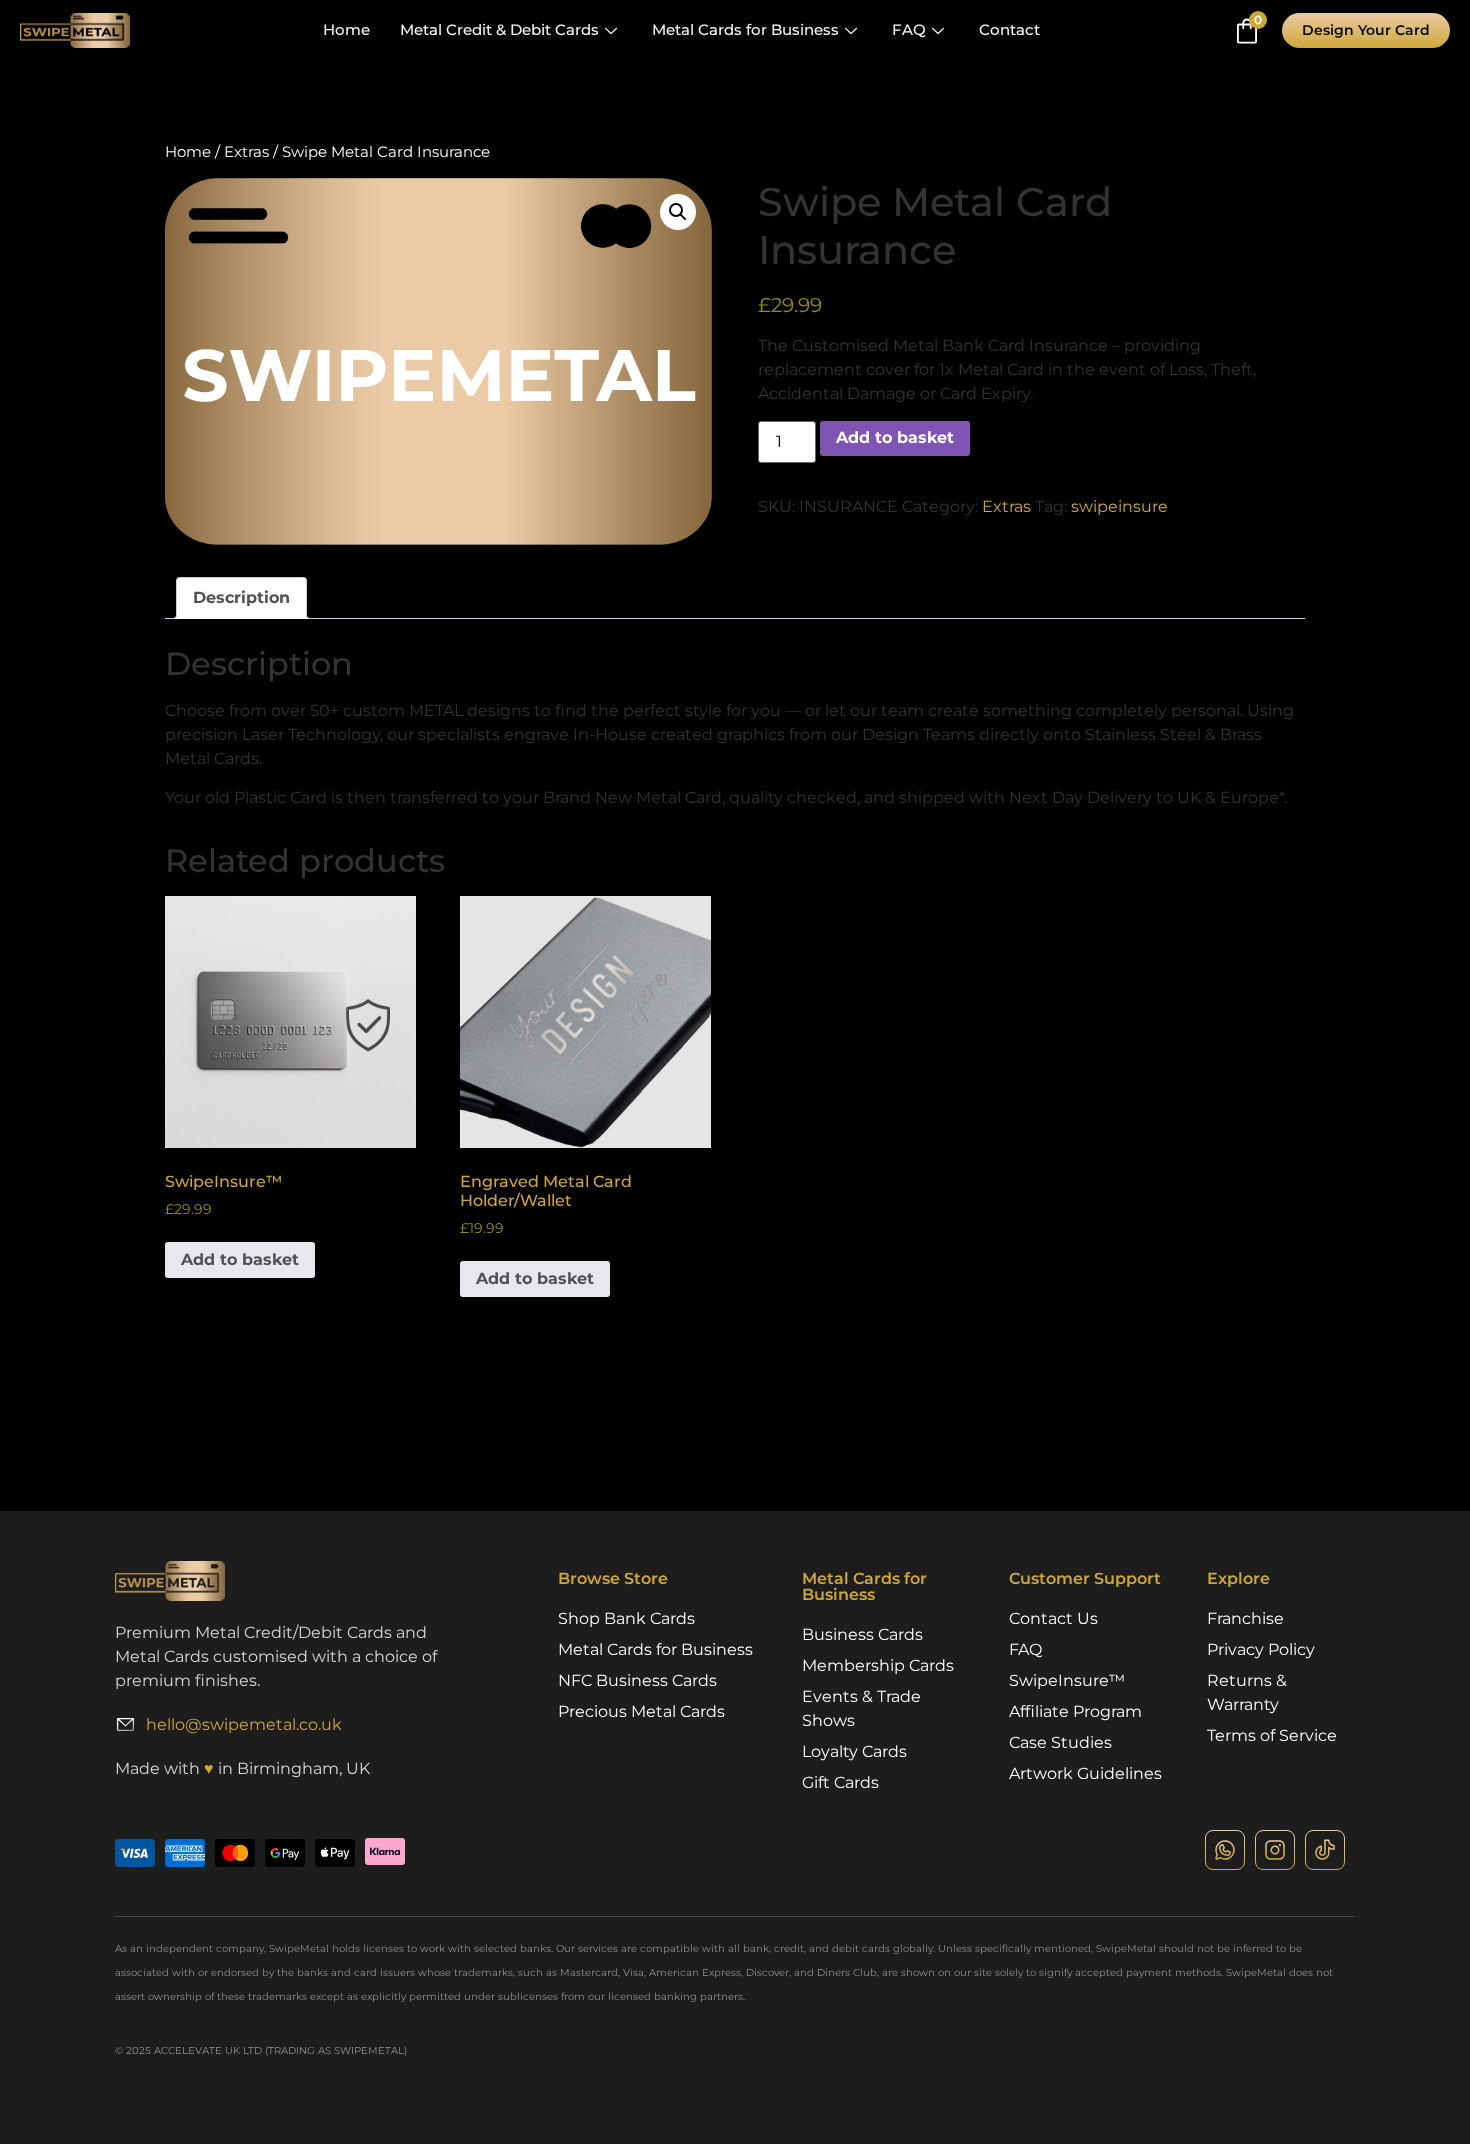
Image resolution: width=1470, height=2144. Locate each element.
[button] (678, 212)
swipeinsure (1119, 506)
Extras (246, 152)
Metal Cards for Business (745, 29)
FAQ (909, 29)
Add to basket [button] (240, 1259)
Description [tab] (241, 597)
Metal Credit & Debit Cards (499, 29)
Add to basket (895, 437)
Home (346, 29)
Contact (1009, 29)
